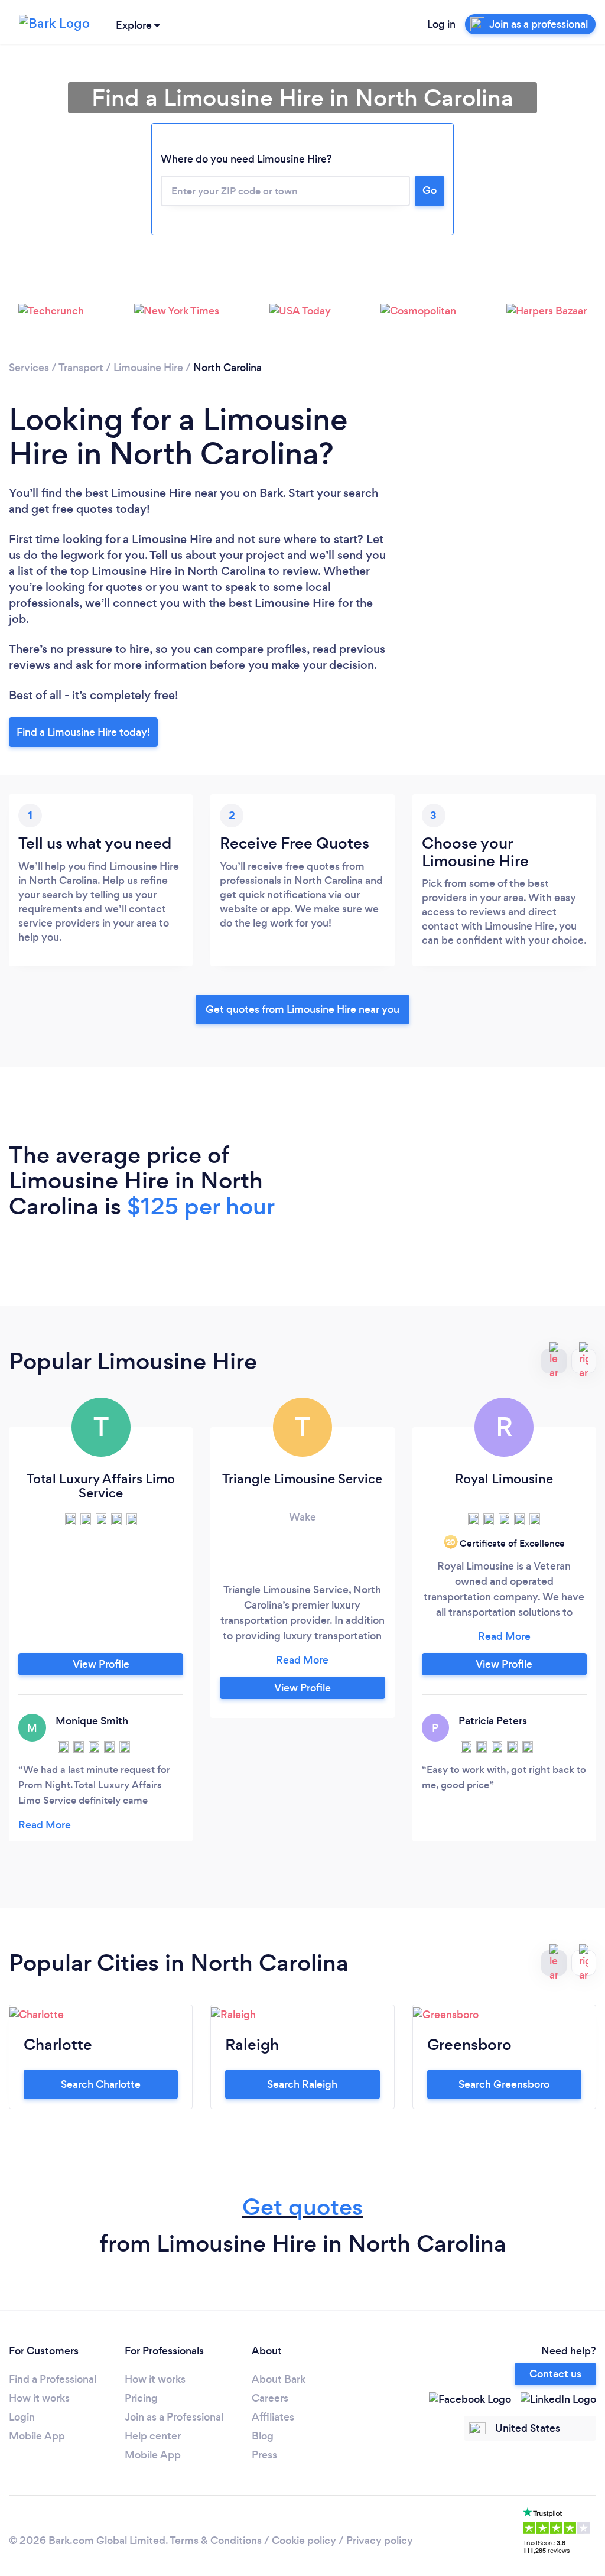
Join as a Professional (174, 2417)
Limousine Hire (148, 368)
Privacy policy (380, 2541)
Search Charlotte (101, 2084)
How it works (39, 2398)
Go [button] (430, 190)
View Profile (101, 1664)
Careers (270, 2398)
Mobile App (37, 2436)
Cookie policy (304, 2541)
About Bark (279, 2379)
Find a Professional (53, 2379)
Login (22, 2417)
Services (29, 368)
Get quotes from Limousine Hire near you (302, 1009)
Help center (153, 2436)
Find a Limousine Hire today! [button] (83, 732)
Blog (263, 2436)
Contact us (555, 2374)
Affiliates (273, 2417)
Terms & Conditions (216, 2541)
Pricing (141, 2398)
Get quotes (302, 2207)
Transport (81, 368)
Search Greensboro (504, 2084)
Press (264, 2455)
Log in (441, 24)
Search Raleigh (302, 2084)
